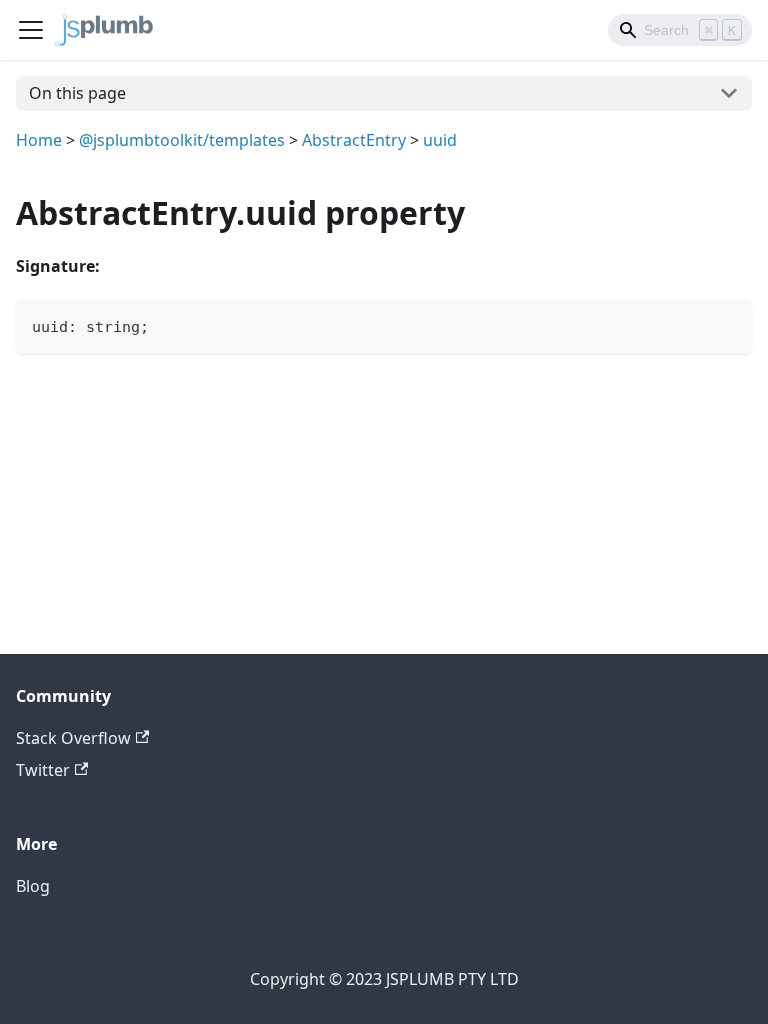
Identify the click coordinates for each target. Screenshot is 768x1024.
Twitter (43, 770)
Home (39, 140)
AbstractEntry (354, 140)
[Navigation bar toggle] (31, 30)
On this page (77, 93)
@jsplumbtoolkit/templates (182, 140)
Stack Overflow (73, 738)
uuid (440, 140)
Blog (33, 886)
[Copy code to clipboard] (727, 324)
